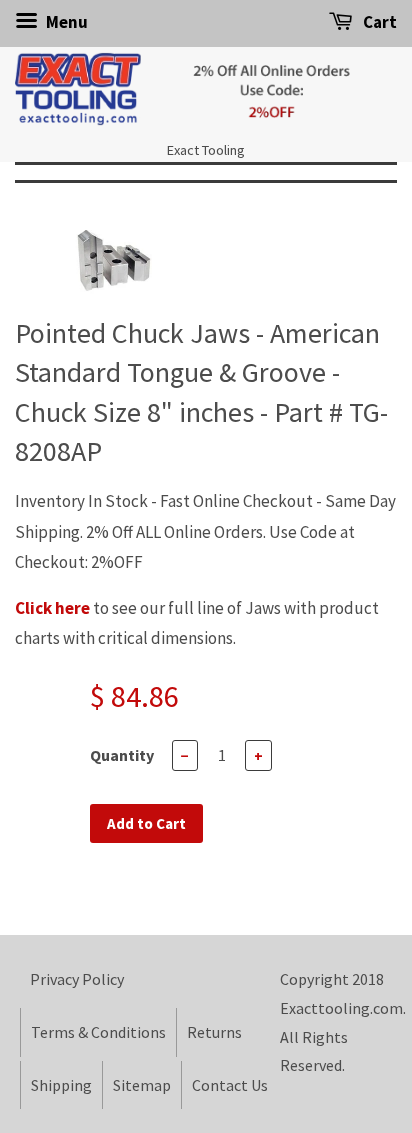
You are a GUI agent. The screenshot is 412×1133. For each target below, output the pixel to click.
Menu (65, 22)
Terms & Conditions (98, 1032)
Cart (378, 22)
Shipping (61, 1085)
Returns (214, 1032)
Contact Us (230, 1085)
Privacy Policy (77, 979)
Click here (52, 608)
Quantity (122, 755)
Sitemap (142, 1085)
